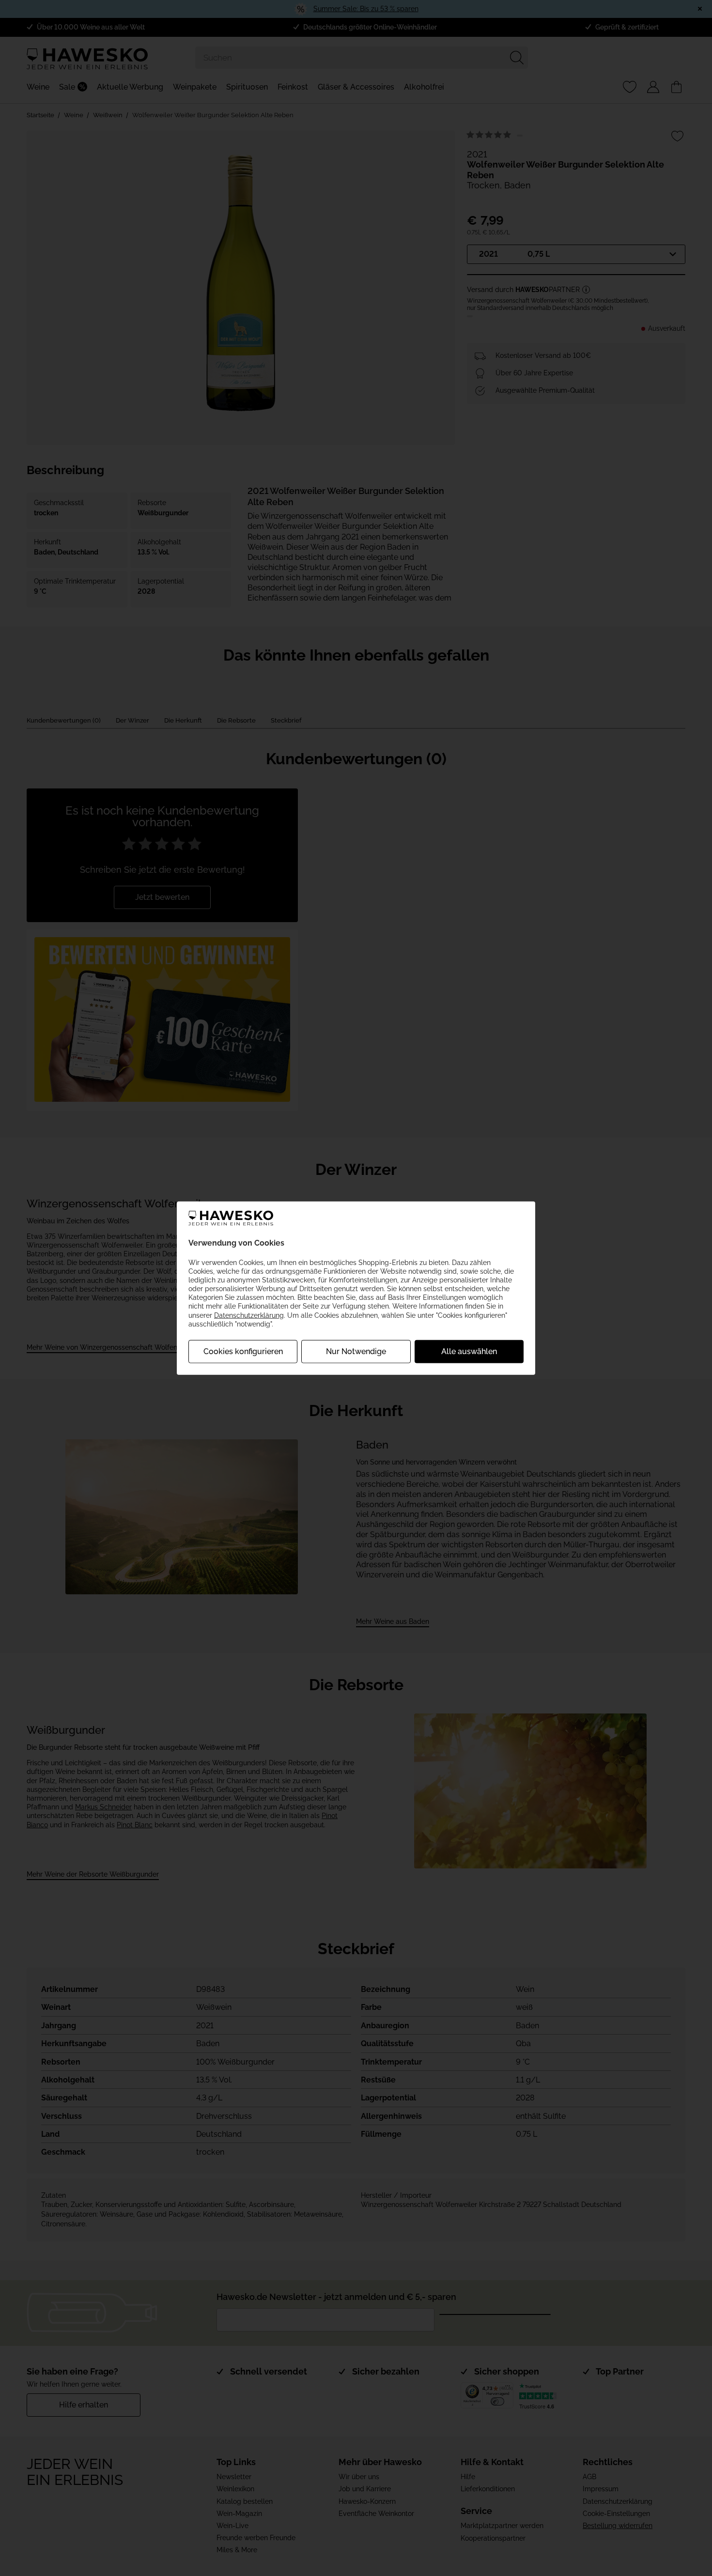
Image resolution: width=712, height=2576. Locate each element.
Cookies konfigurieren (243, 1351)
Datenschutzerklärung (249, 1315)
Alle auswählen (469, 1351)
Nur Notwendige (356, 1351)
